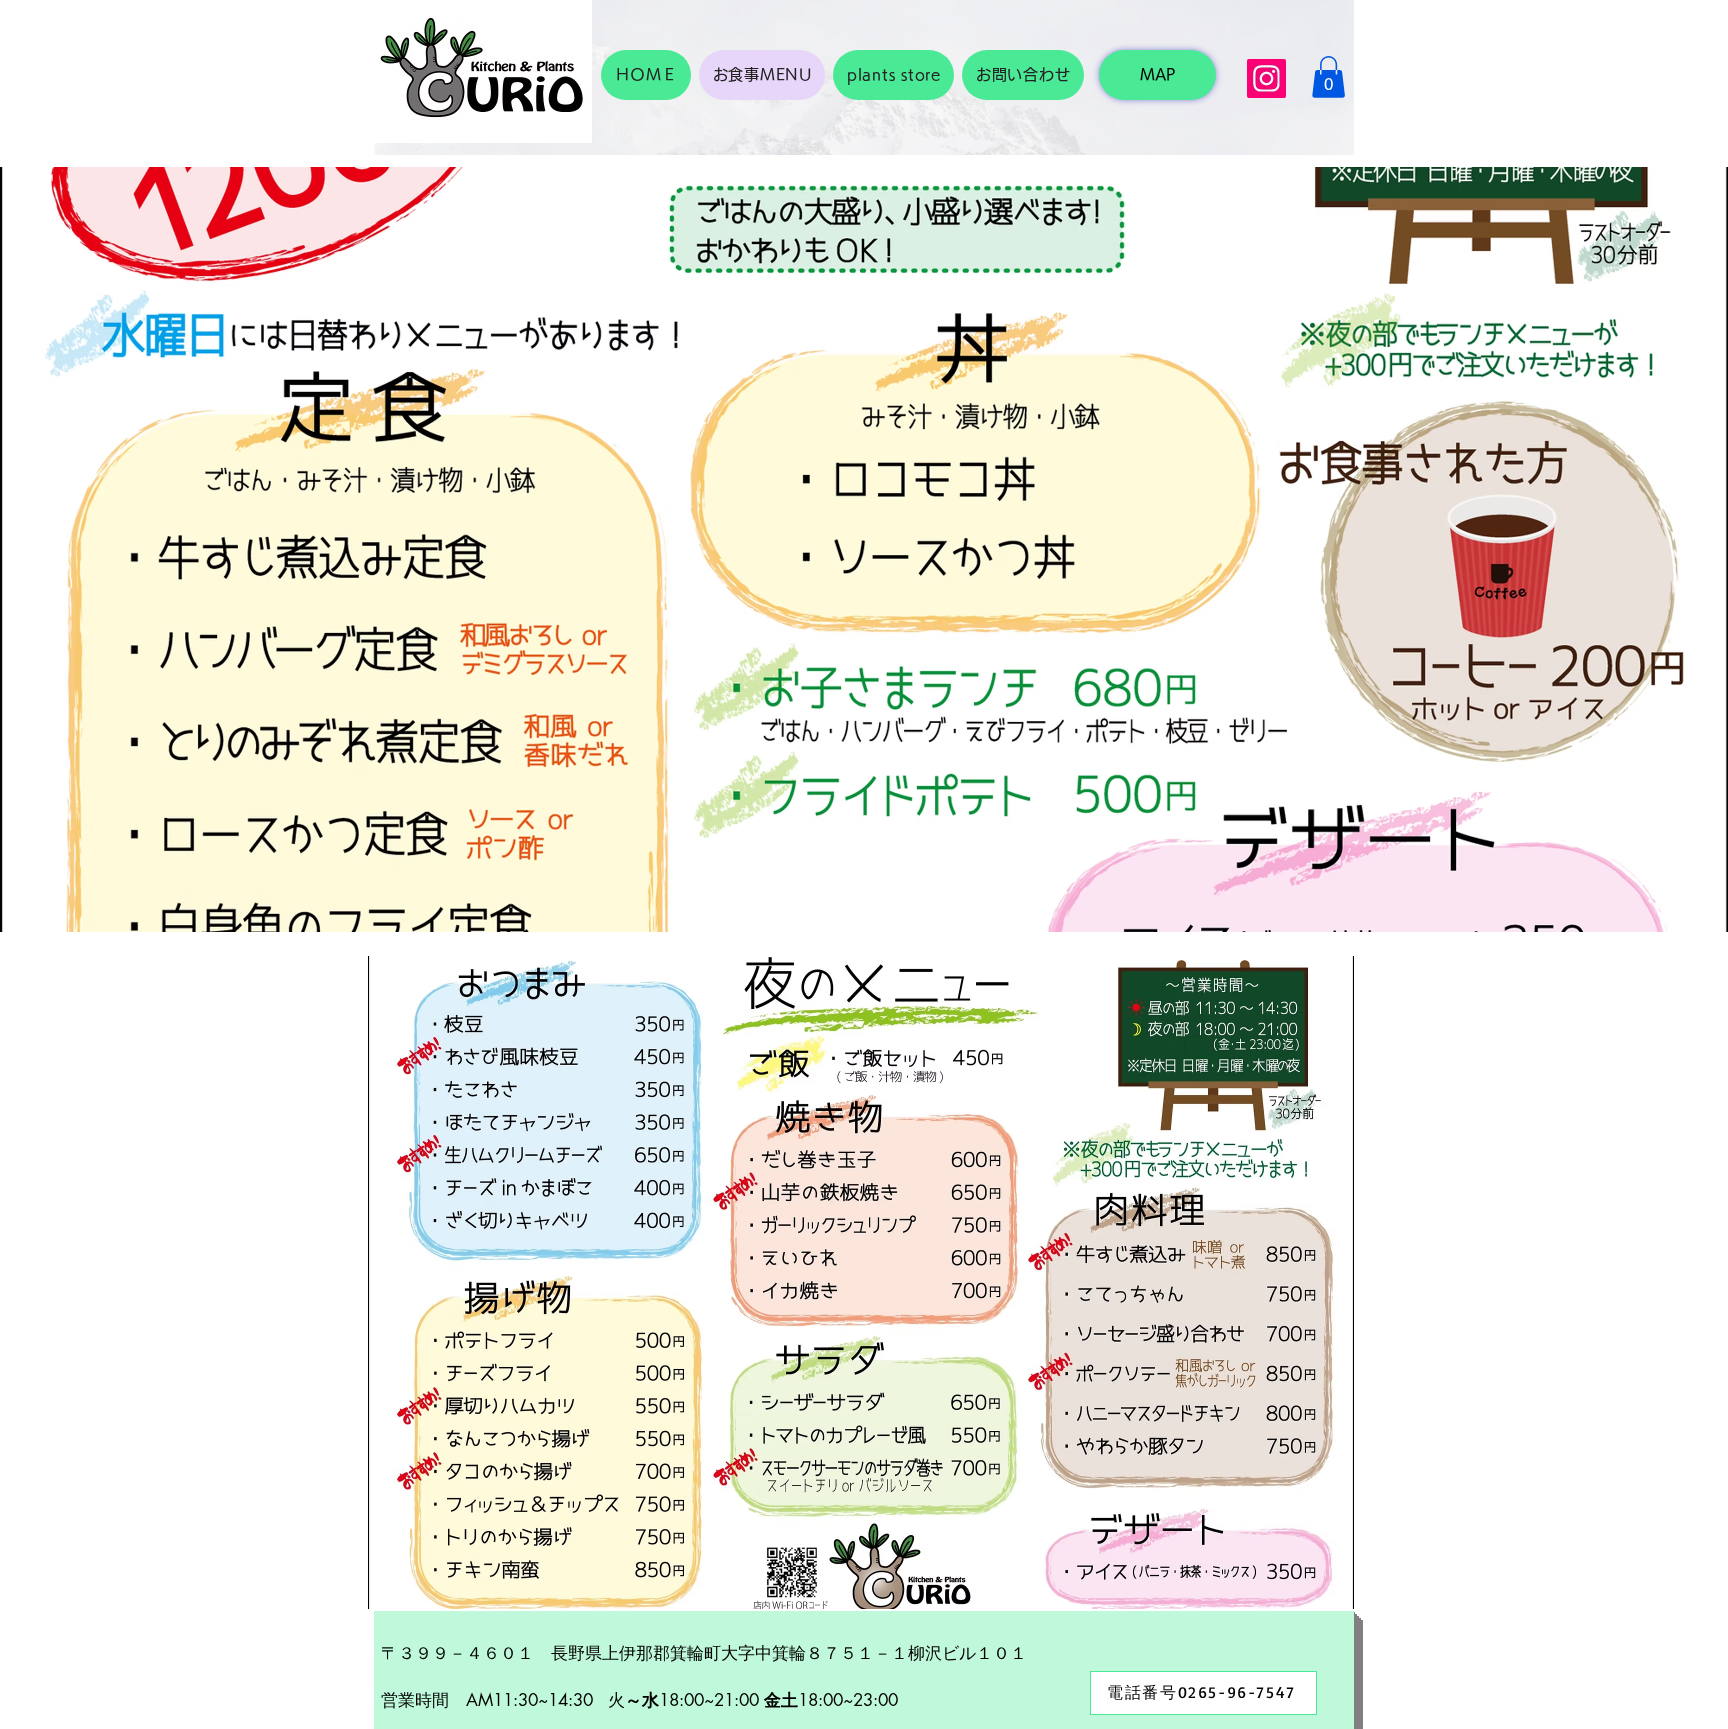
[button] (1328, 77)
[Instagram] (1266, 78)
